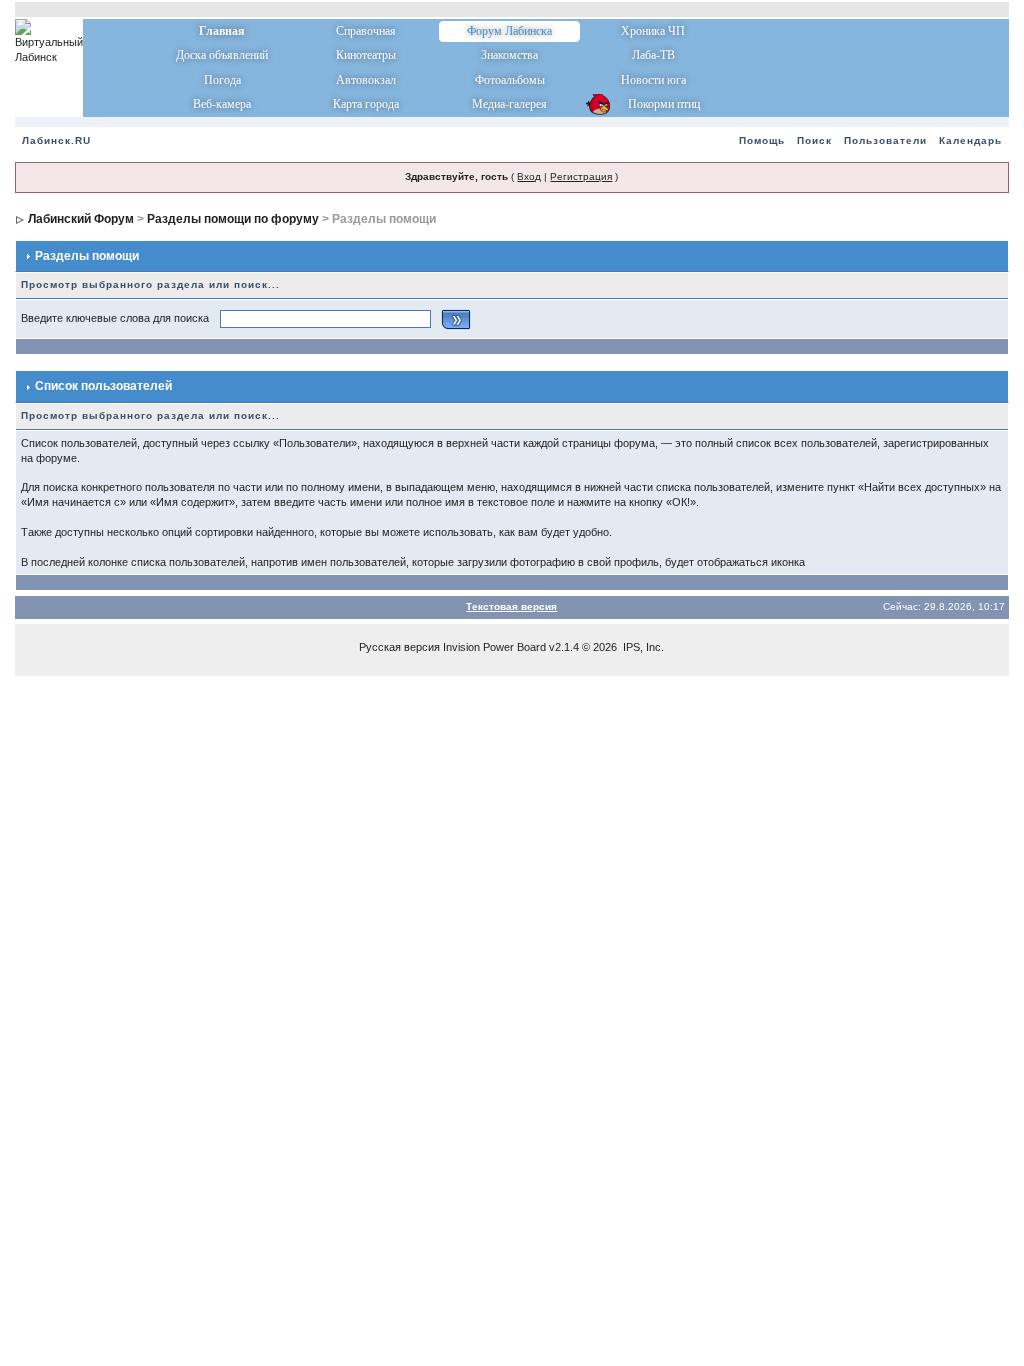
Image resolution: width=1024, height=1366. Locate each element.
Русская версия (399, 647)
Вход (529, 176)
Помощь (762, 140)
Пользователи (885, 140)
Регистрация (581, 176)
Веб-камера (222, 104)
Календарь (970, 140)
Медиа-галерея (509, 104)
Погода (222, 80)
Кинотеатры (366, 55)
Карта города (366, 104)
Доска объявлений (222, 55)
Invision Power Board (494, 647)
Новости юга (653, 80)
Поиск (814, 140)
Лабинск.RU (56, 140)
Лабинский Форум (81, 219)
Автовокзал (366, 80)
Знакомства (509, 55)
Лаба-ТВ (653, 55)
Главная (222, 31)
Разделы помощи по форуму (233, 219)
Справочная (366, 31)
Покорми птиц (653, 104)
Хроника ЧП (653, 31)
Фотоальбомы (510, 80)
